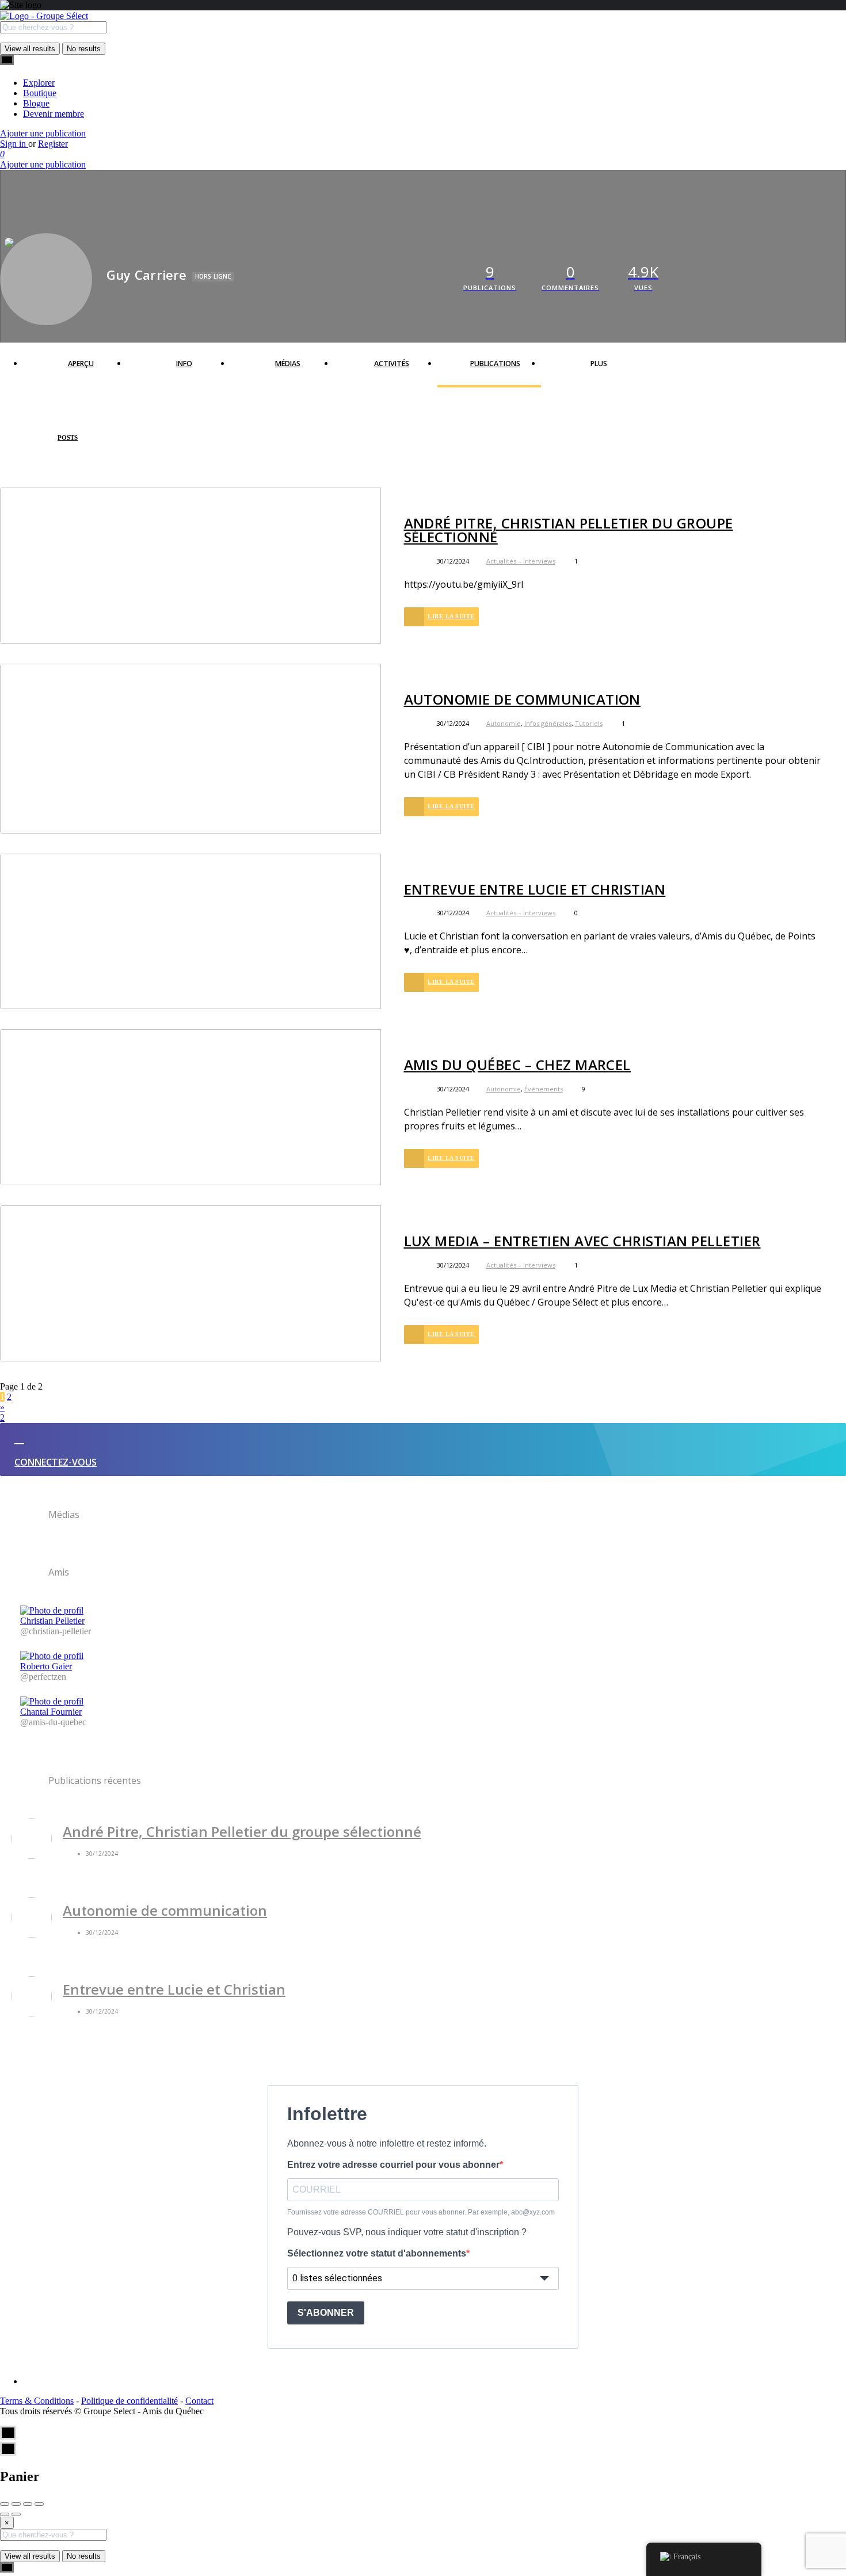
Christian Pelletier (52, 1621)
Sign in (14, 144)
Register (53, 144)
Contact (199, 2401)
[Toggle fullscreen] (28, 2504)
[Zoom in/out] (39, 2504)
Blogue (36, 103)
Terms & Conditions (37, 2401)
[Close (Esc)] (5, 2504)
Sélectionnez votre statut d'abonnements (377, 2253)
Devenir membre (54, 114)
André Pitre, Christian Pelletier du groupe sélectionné (569, 530)
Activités (392, 364)
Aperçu (81, 364)
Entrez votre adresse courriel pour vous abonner (393, 2165)
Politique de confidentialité (129, 2401)
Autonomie (504, 723)
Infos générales (548, 723)
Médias (288, 364)
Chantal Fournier (51, 1712)
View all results (30, 49)
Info (184, 364)
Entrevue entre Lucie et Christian (535, 889)
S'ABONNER (326, 2313)
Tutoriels (589, 723)
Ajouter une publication (43, 133)
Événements (544, 1089)
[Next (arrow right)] (16, 2514)
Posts (68, 437)
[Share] (16, 2504)
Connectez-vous (56, 1462)
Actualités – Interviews (521, 561)
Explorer (39, 83)
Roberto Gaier (46, 1666)
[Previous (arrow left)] (5, 2514)
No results (84, 49)
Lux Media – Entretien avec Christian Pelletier (582, 1241)
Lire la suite (451, 616)
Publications (495, 364)
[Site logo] (44, 16)
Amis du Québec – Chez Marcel (517, 1065)
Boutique (40, 93)
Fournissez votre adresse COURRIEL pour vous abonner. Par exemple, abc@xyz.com (421, 2212)
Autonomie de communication (522, 699)
